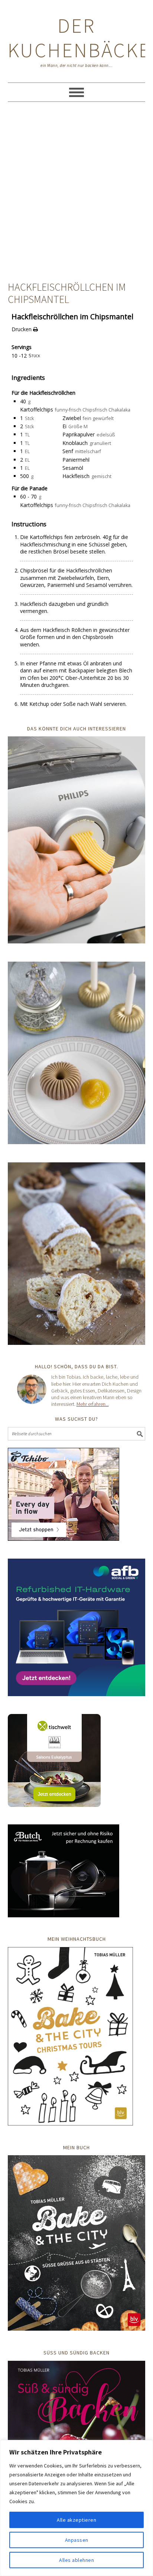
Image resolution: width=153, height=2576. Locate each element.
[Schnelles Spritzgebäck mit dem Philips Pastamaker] (77, 841)
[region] (76, 2508)
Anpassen (77, 2540)
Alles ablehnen (76, 2560)
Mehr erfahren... (93, 1404)
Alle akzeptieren (76, 2520)
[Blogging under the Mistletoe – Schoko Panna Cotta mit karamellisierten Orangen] (77, 1054)
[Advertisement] (76, 193)
